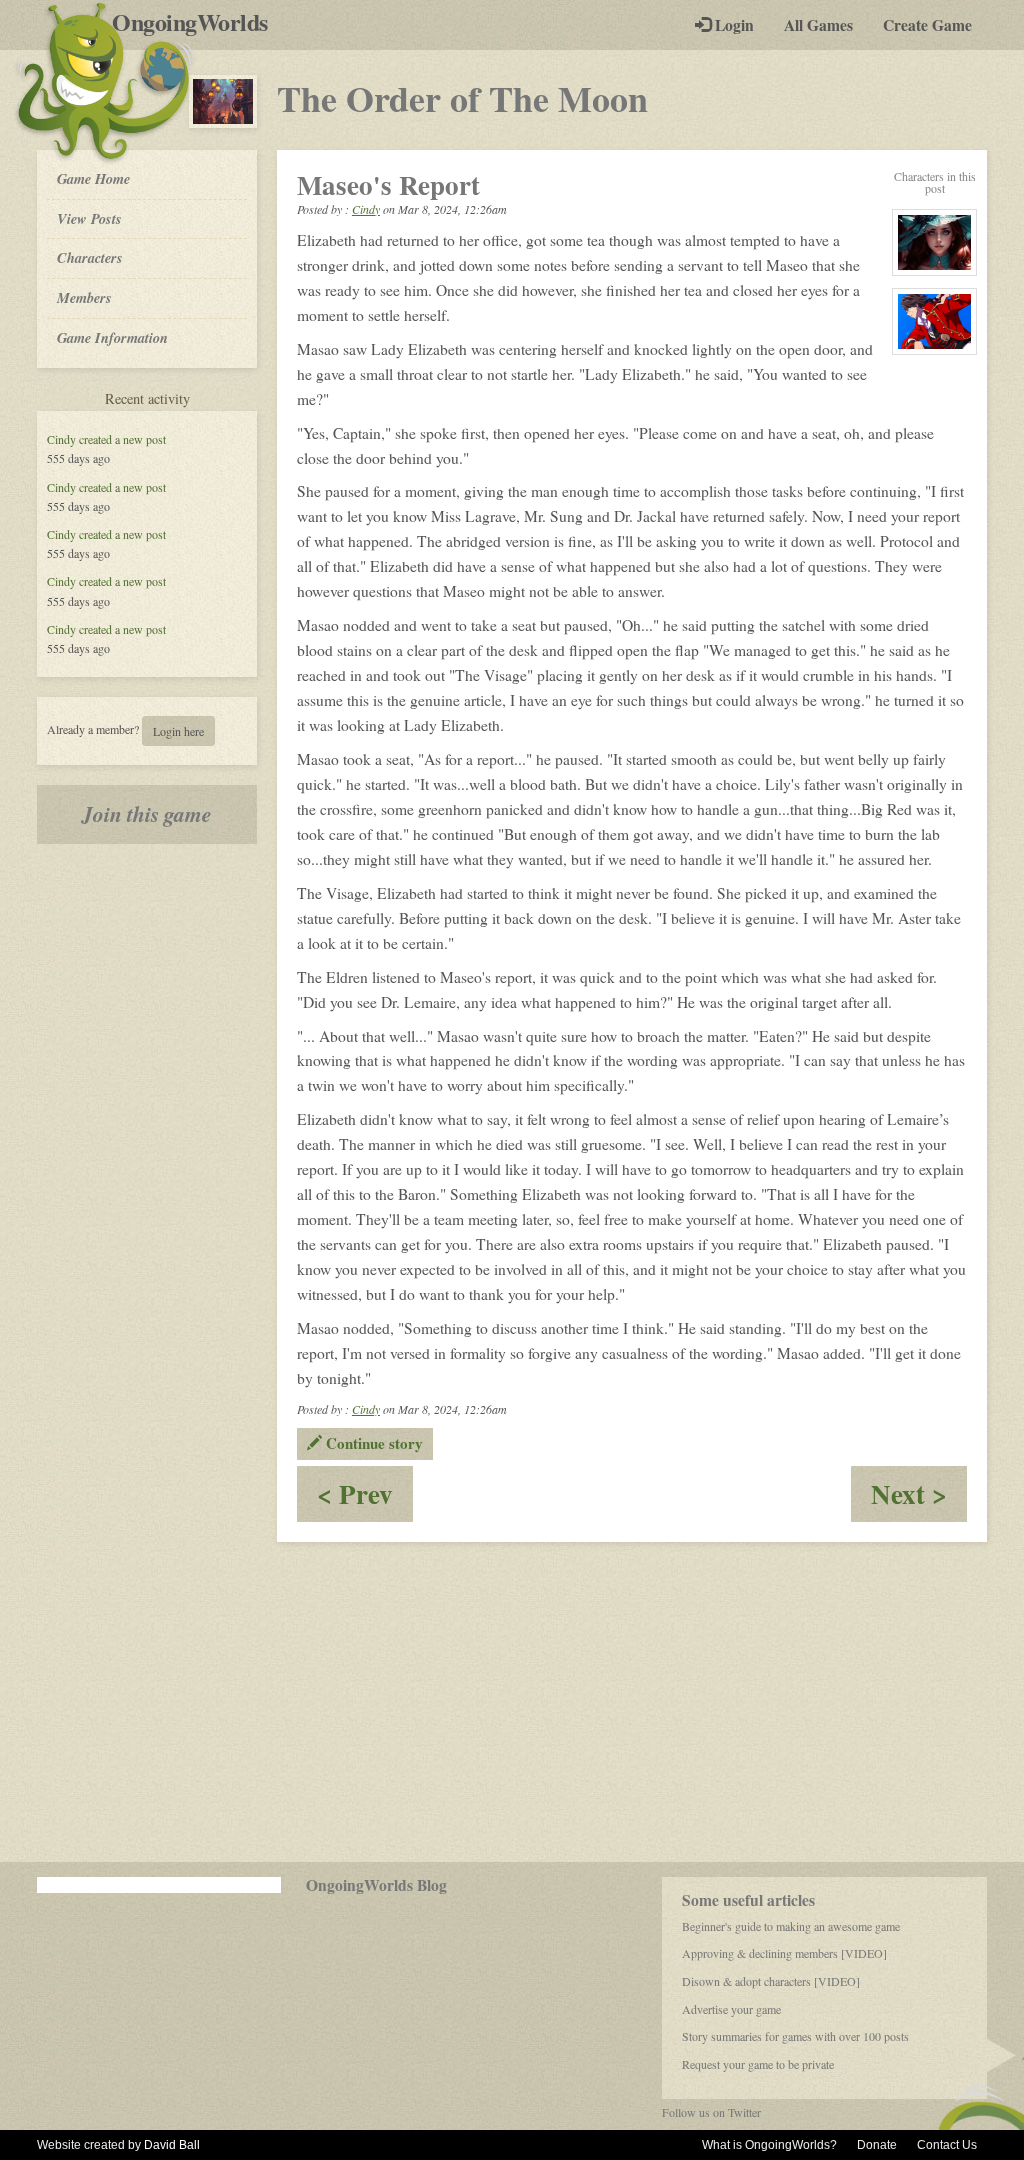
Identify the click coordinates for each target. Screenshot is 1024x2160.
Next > (919, 1497)
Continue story (372, 1443)
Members (84, 297)
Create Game (927, 25)
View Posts (89, 218)
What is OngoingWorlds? (769, 2145)
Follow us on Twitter (711, 2112)
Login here (178, 731)
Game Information (112, 337)
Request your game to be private (758, 2064)
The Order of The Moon (462, 98)
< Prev (365, 1497)
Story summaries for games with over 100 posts (795, 2036)
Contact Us (947, 2145)
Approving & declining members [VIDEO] (784, 1953)
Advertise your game (731, 2009)
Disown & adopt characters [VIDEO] (771, 1981)
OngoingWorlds (197, 22)
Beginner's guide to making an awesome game (791, 1926)
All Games (818, 25)
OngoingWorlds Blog (376, 1885)
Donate (877, 2145)
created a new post (122, 439)
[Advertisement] (512, 1702)
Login (732, 25)
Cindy (61, 439)
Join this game (147, 814)
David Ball (172, 2145)
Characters (89, 257)
